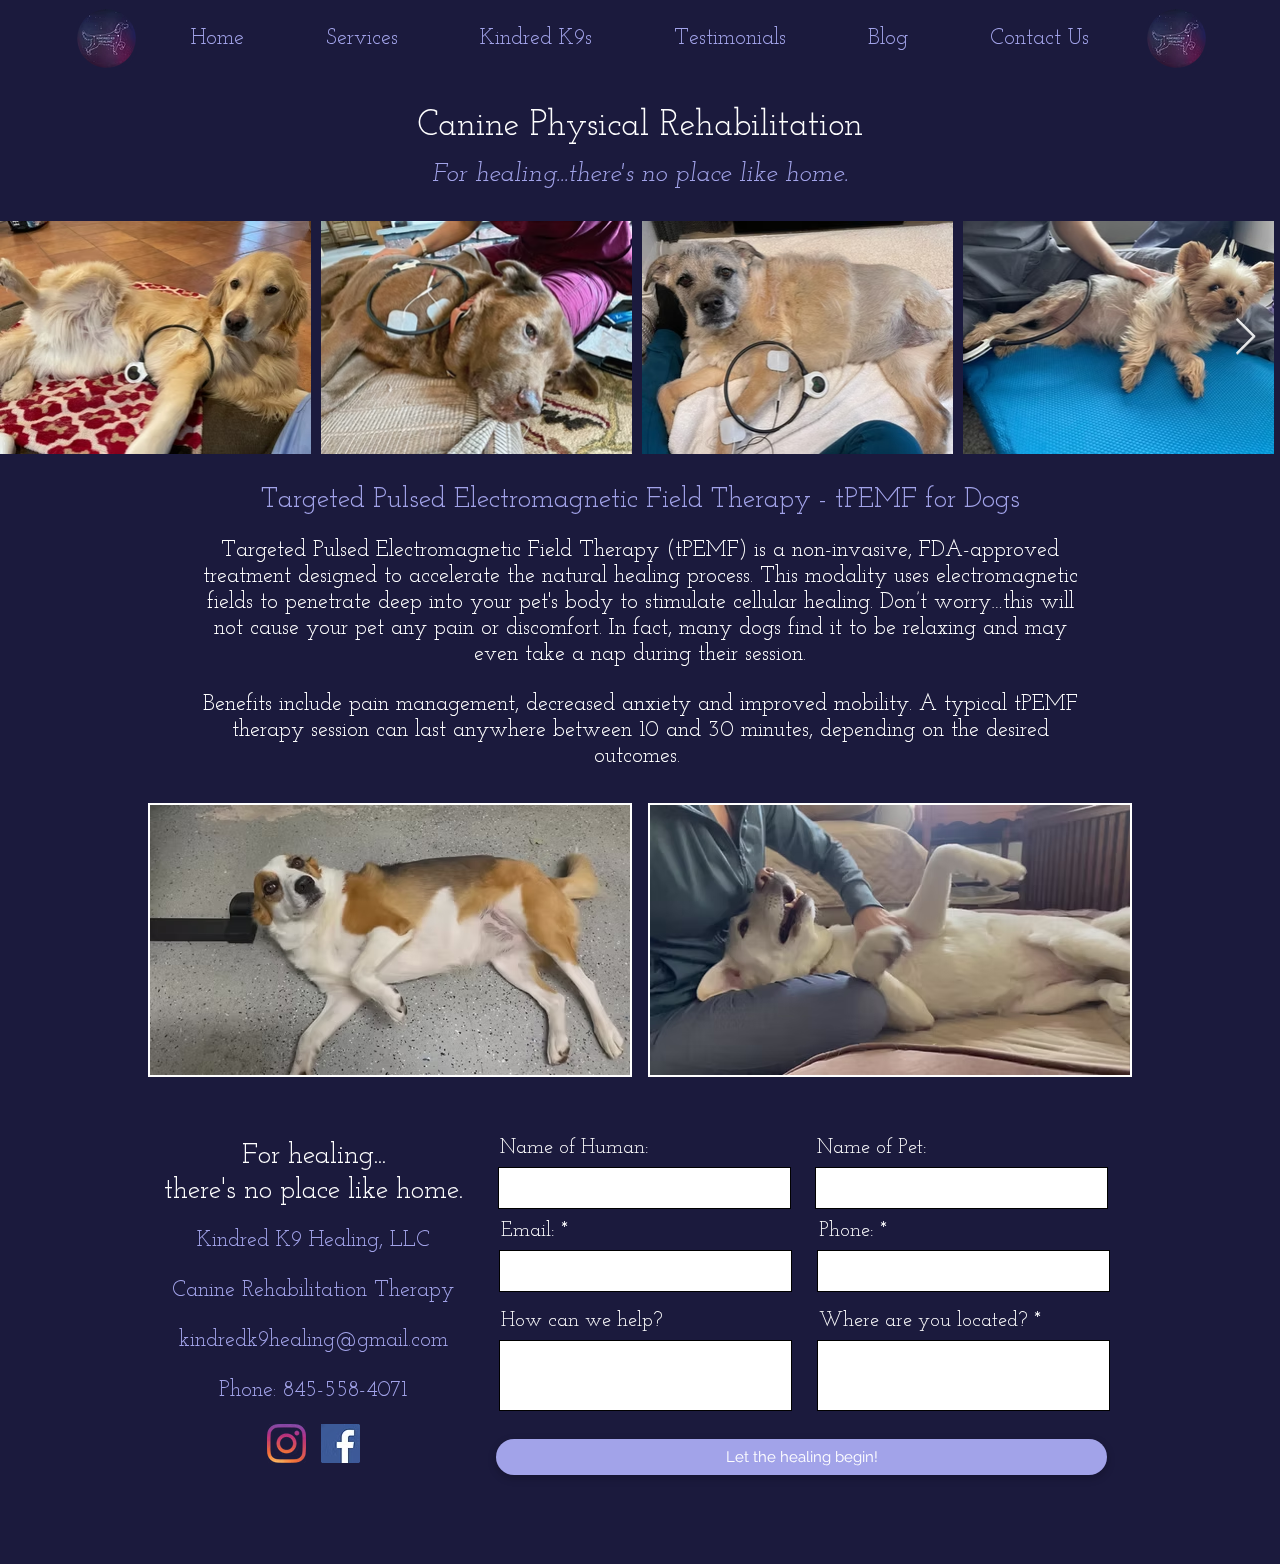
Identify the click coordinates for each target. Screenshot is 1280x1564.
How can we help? (582, 1321)
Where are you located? (923, 1321)
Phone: (846, 1231)
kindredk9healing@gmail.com (313, 1340)
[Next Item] (1245, 337)
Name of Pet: (872, 1148)
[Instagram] (286, 1443)
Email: (528, 1231)
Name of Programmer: (574, 1148)
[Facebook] (340, 1443)
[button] (362, 39)
